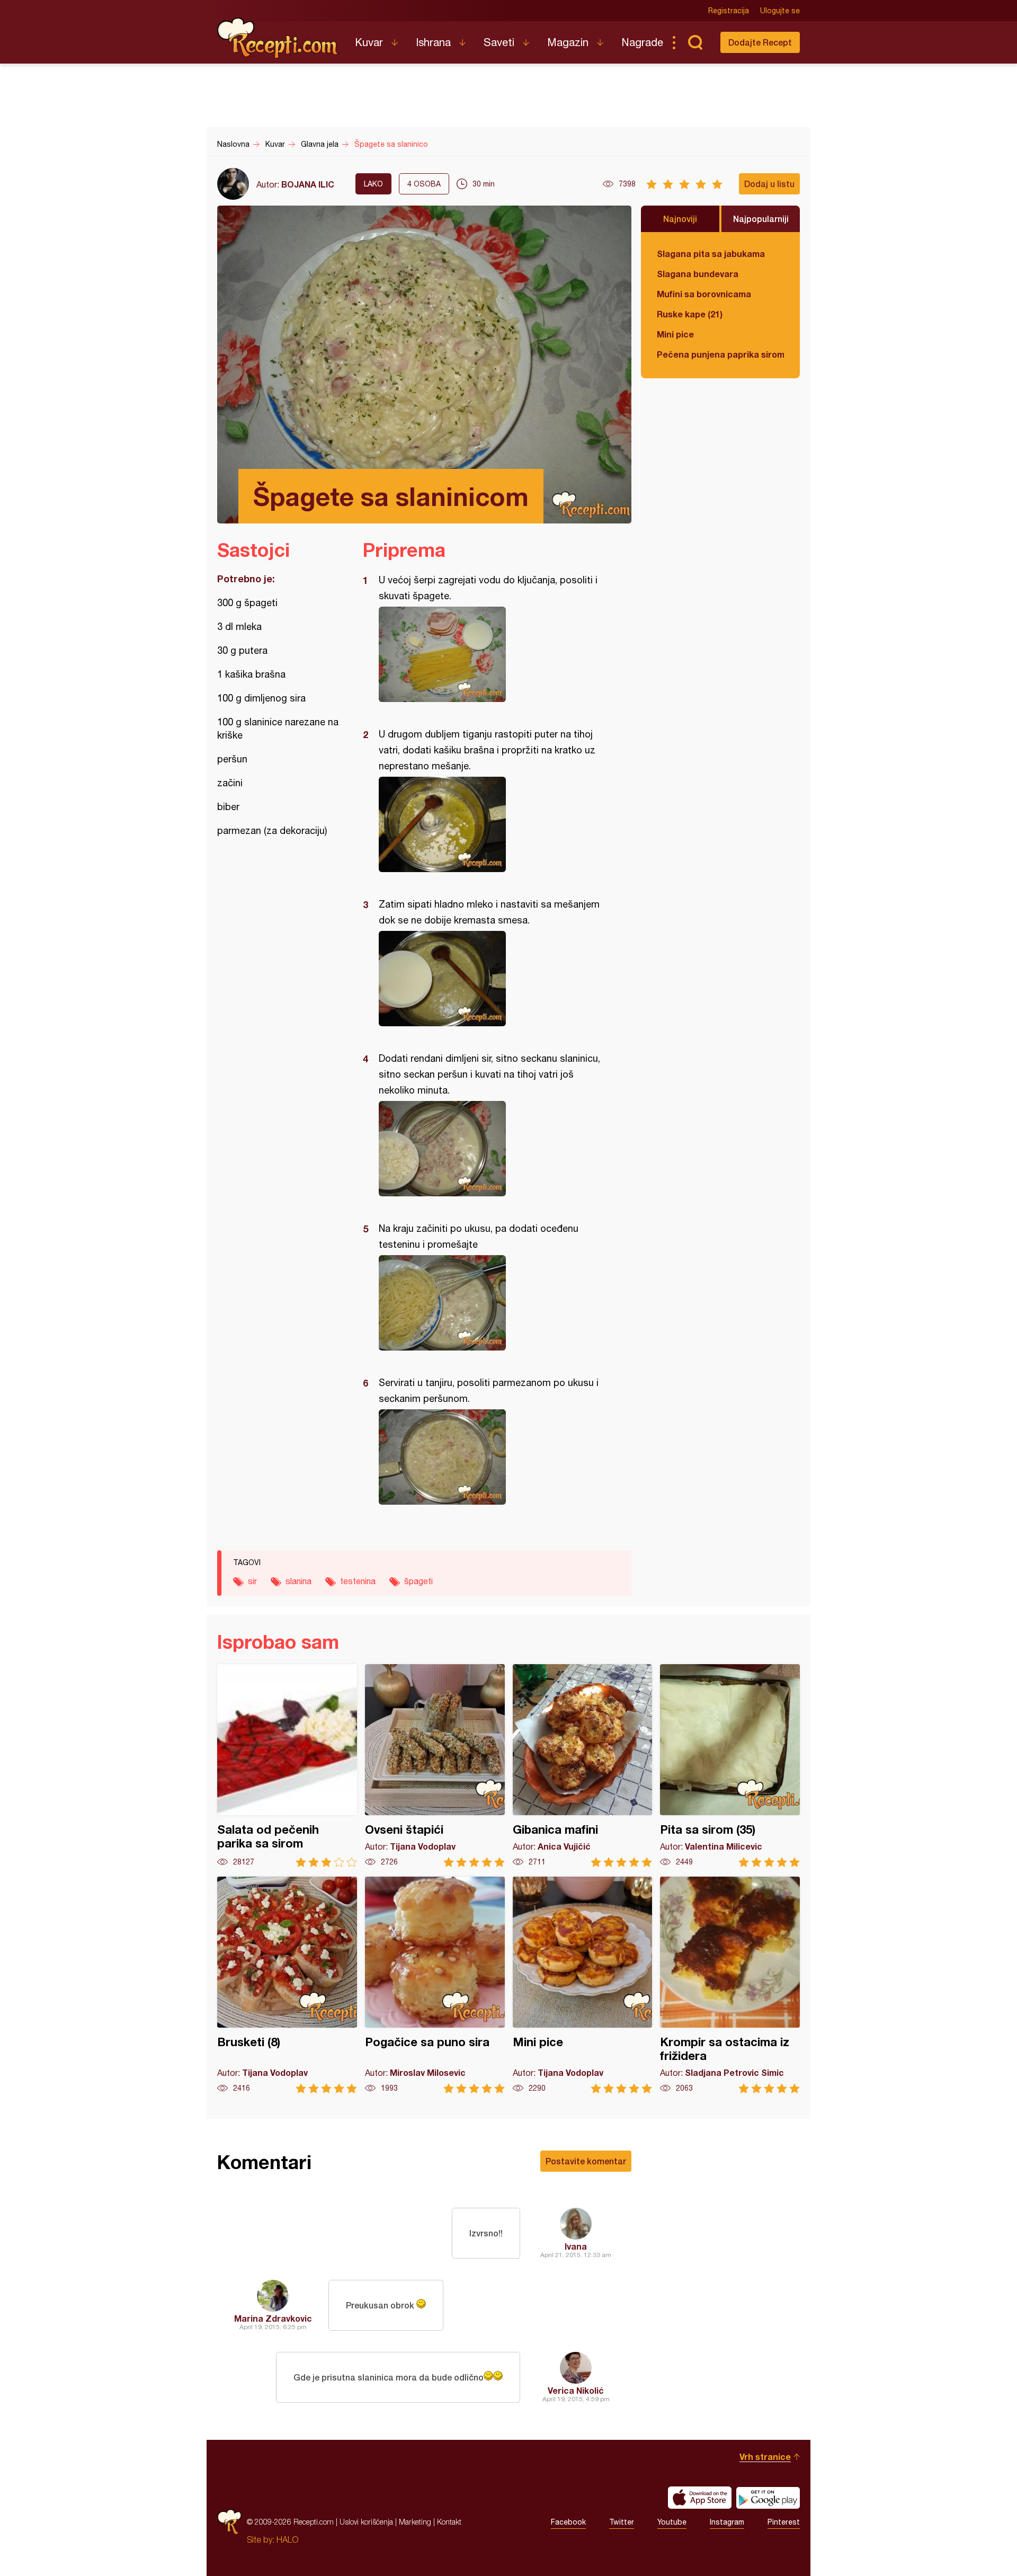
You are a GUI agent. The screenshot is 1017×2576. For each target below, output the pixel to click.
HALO (287, 2539)
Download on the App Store (700, 2498)
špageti (418, 1581)
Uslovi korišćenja (366, 2522)
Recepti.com (278, 38)
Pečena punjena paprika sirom (720, 354)
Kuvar (369, 42)
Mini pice (675, 334)
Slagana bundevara (698, 274)
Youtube (672, 2522)
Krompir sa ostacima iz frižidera (730, 1985)
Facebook (568, 2522)
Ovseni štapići (435, 1766)
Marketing (415, 2522)
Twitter (622, 2522)
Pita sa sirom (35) (730, 1766)
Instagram (727, 2522)
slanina (298, 1581)
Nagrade (642, 42)
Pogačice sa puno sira (435, 1985)
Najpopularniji (761, 219)
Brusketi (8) (287, 1985)
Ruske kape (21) (690, 314)
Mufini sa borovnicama (704, 294)
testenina (358, 1581)
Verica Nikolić (576, 2390)
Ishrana (433, 42)
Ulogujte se (780, 11)
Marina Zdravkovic (273, 2318)
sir (252, 1581)
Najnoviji (680, 219)
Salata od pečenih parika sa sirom (287, 1766)
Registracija (729, 11)
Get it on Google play (768, 2498)
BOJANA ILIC (308, 184)
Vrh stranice (765, 2457)
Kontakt (449, 2522)
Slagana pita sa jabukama (711, 254)
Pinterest (784, 2522)
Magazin (568, 42)
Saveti (499, 42)
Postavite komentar (586, 2161)
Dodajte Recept (760, 42)
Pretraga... (695, 42)
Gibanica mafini (583, 1766)
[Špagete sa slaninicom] (492, 654)
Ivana (576, 2246)
